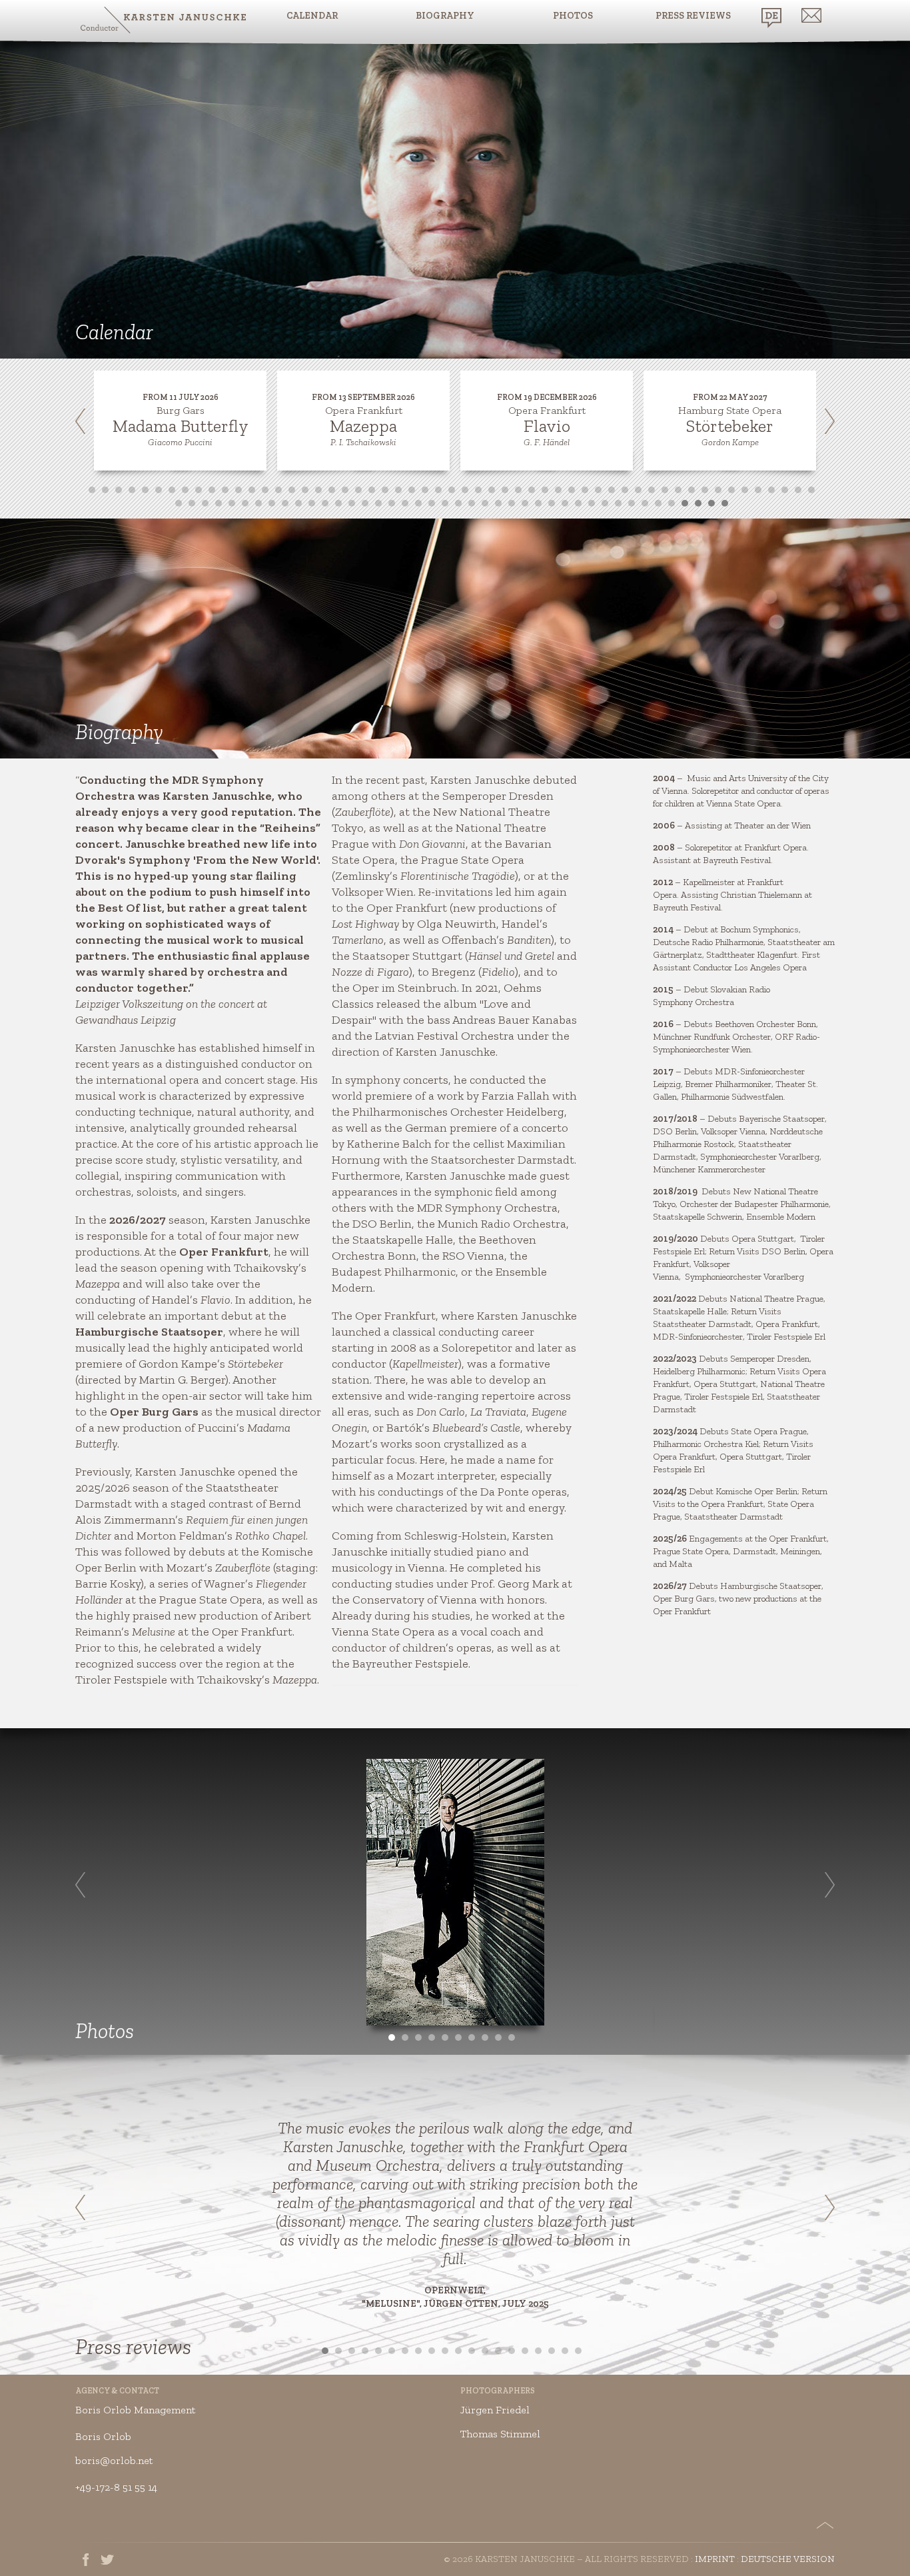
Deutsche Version (788, 2559)
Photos (573, 16)
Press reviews (693, 16)
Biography (445, 16)
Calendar (312, 16)
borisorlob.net (114, 2460)
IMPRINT (715, 2559)
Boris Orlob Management (135, 2410)
